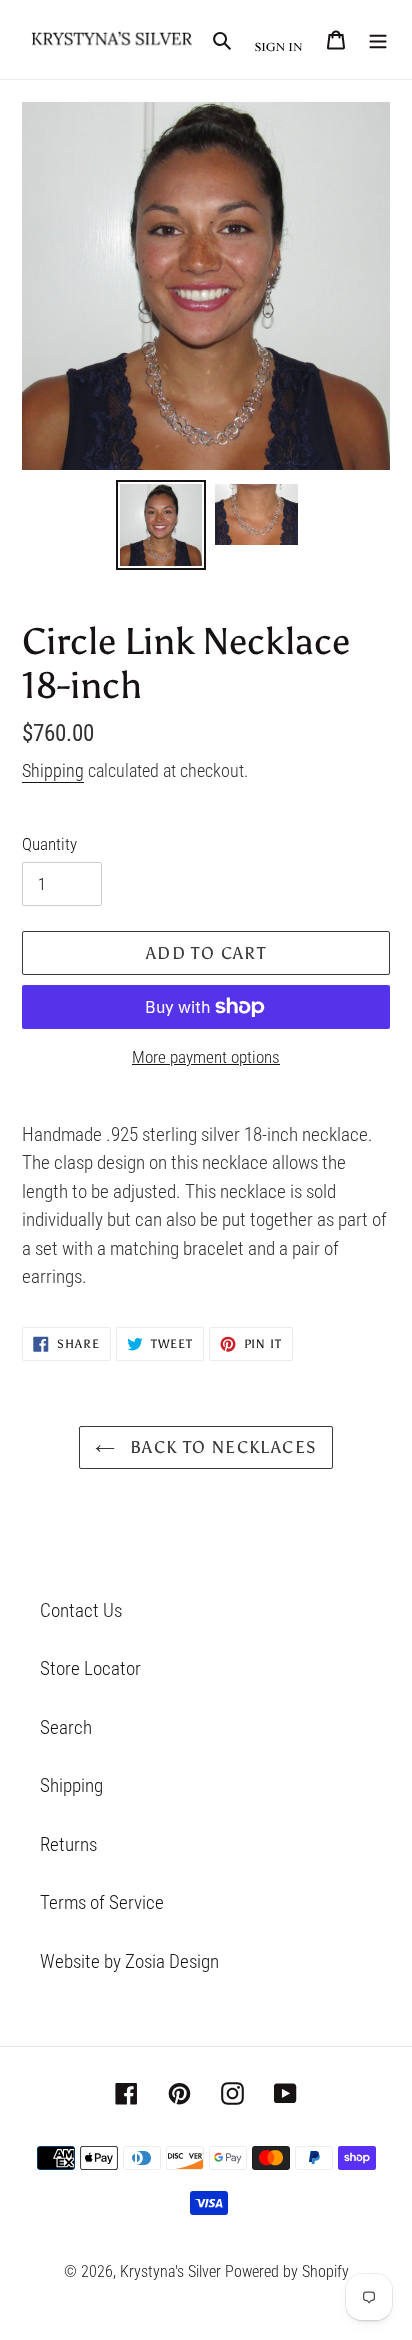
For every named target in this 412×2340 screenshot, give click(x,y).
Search (66, 1727)
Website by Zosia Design (129, 1961)
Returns (68, 1844)
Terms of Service (102, 1902)
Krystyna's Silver (170, 2271)
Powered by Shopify (287, 2271)
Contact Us (81, 1610)
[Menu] (378, 39)
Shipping (53, 770)
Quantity (49, 844)
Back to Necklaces (221, 1447)
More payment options (206, 1057)
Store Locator (90, 1668)
